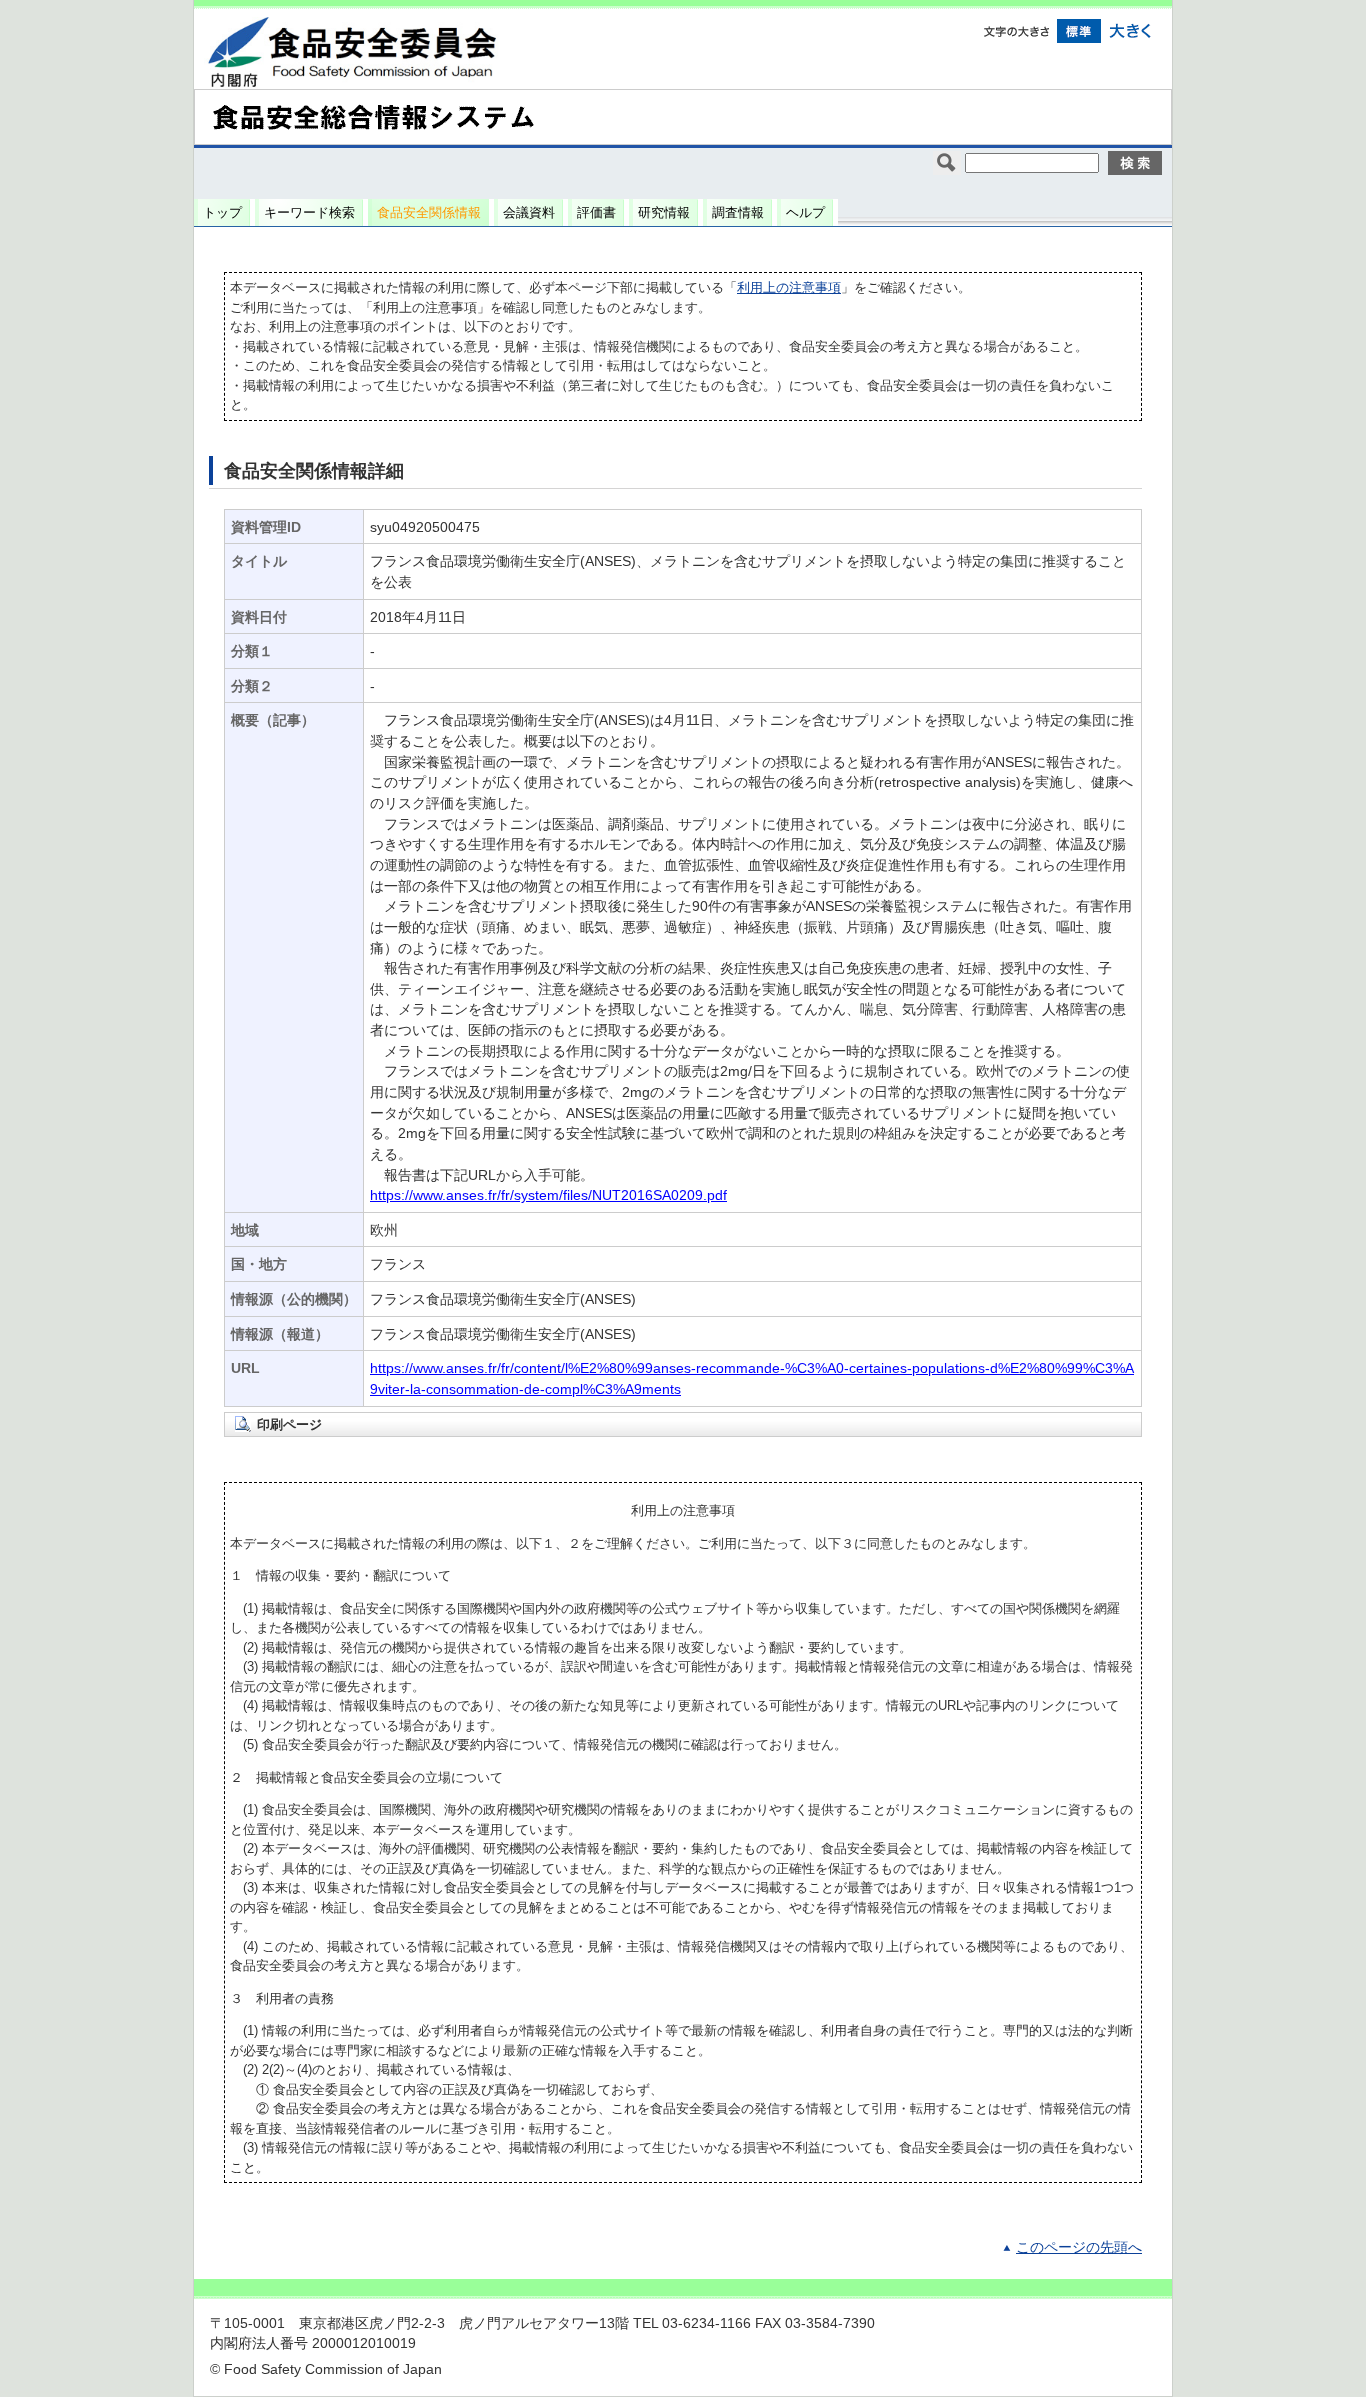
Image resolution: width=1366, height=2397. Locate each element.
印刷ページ (289, 1424)
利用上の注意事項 (789, 287)
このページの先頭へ (1079, 2247)
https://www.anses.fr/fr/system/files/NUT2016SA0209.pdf (548, 1195)
